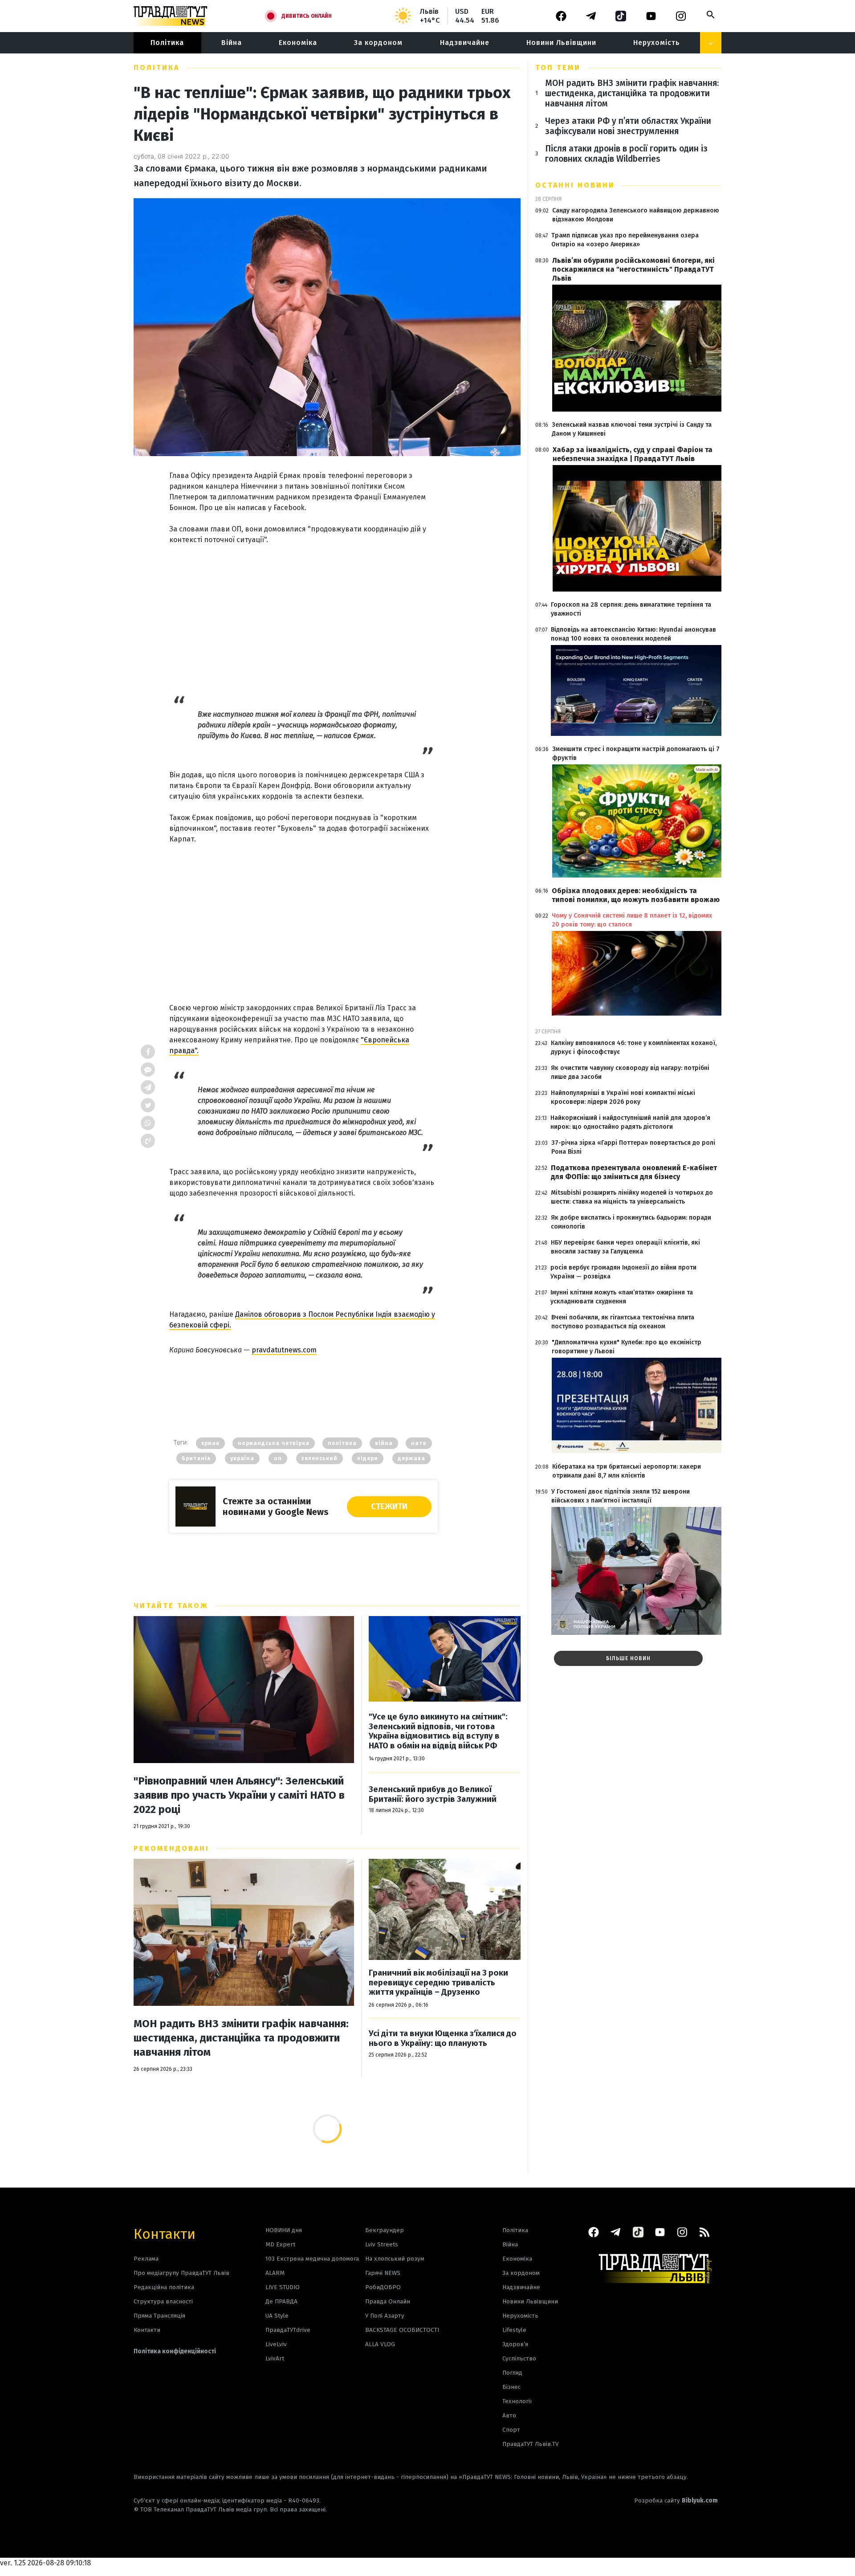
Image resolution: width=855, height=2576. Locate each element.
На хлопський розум (395, 2259)
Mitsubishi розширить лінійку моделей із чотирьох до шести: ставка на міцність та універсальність (632, 1197)
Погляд (512, 2373)
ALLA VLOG (380, 2344)
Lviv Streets (382, 2244)
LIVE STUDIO (283, 2287)
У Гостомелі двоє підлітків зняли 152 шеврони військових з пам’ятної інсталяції (621, 1496)
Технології (517, 2401)
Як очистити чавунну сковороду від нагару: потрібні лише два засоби (630, 1072)
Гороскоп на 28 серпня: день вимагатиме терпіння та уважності (631, 609)
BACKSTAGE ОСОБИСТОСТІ (402, 2330)
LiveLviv (276, 2344)
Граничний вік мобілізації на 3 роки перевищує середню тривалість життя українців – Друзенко (438, 1983)
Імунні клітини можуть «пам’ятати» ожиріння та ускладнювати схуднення (622, 1297)
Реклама (146, 2259)
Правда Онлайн (388, 2301)
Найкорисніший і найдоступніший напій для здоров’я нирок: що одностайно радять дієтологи (630, 1122)
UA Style (277, 2316)
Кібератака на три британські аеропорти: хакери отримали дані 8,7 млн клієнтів (627, 1471)
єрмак (210, 1443)
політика (342, 1443)
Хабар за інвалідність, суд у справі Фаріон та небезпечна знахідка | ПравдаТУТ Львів (633, 454)
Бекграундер (385, 2230)
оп (278, 1458)
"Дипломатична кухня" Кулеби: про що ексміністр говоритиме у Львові (627, 1347)
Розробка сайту (676, 2500)
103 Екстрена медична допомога (312, 2259)
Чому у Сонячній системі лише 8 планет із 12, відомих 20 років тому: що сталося (632, 920)
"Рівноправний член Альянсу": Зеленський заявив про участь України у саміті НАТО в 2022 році (239, 1795)
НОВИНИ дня (284, 2230)
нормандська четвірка (274, 1443)
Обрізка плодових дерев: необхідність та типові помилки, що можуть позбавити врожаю (636, 895)
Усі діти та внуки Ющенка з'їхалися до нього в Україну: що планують (443, 2039)
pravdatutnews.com (284, 1350)
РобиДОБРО (383, 2287)
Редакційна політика (164, 2287)
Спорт (511, 2430)
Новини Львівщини (561, 43)
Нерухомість (657, 43)
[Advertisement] (303, 614)
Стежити (389, 1506)
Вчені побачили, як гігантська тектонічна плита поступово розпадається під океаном (623, 1322)
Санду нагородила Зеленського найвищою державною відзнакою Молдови (636, 215)
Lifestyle (514, 2330)
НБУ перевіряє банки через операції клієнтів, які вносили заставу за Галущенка (625, 1247)
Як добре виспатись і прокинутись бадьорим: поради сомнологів (631, 1222)
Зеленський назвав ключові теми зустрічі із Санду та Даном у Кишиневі (632, 429)
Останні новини (575, 185)
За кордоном (378, 43)
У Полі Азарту (385, 2316)
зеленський (320, 1458)
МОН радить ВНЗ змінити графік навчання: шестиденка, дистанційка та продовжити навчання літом (241, 2038)
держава (411, 1458)
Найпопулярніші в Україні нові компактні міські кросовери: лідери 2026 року (623, 1097)
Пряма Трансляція (159, 2316)
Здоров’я (515, 2344)
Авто (509, 2415)
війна (384, 1443)
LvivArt (275, 2358)
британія (196, 1458)
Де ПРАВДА (281, 2301)
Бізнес (511, 2387)
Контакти (165, 2233)
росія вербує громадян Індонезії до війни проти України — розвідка (623, 1272)
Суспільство (519, 2358)
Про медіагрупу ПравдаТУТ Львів (181, 2273)
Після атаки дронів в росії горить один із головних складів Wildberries (626, 154)
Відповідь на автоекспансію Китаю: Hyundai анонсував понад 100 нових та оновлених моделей (633, 634)
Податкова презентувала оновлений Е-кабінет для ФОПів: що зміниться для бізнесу (634, 1172)
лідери (368, 1458)
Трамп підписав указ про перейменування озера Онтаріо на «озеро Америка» (625, 240)
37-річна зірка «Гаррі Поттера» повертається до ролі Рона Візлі (633, 1147)
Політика (167, 43)
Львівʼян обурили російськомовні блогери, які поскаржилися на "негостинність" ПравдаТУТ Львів (633, 269)
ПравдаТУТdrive (288, 2330)
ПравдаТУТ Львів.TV (531, 2444)
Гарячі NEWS (383, 2273)
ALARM (275, 2273)
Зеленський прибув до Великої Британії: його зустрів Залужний (433, 1794)
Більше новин (628, 1658)
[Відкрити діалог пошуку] (711, 15)
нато (419, 1443)
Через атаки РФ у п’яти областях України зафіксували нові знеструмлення (628, 126)
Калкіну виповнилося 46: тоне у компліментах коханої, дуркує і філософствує (634, 1047)
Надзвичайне (465, 43)
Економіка (298, 43)
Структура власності (163, 2301)
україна (242, 1458)
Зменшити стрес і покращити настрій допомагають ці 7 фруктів (636, 753)
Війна (232, 43)
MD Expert (280, 2244)
